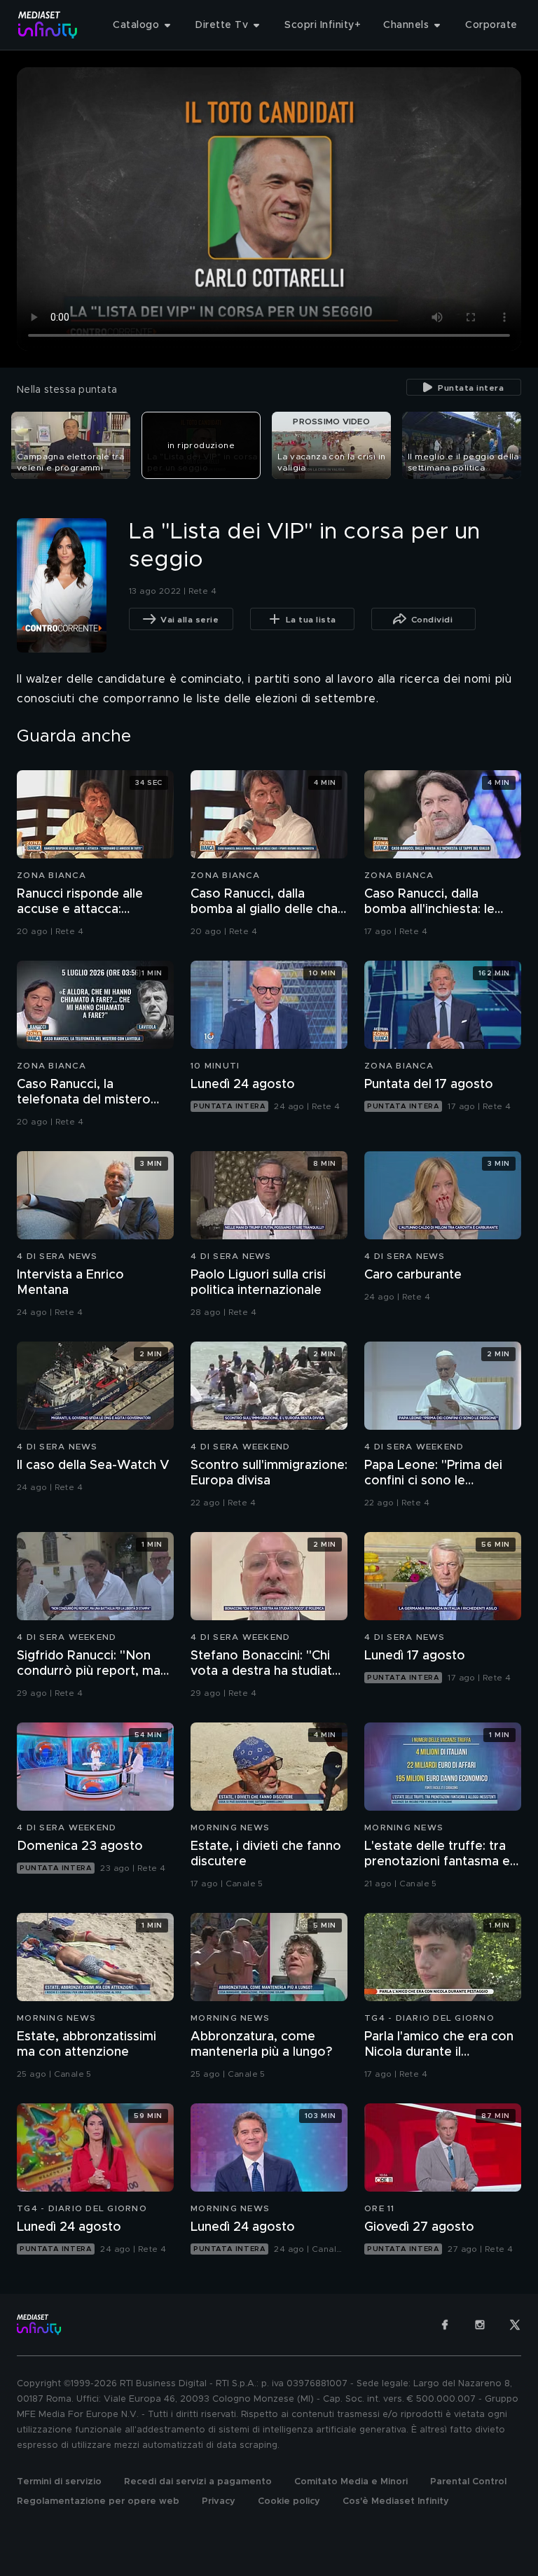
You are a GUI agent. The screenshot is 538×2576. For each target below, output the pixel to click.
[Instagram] (480, 2325)
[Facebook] (445, 2325)
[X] (515, 2325)
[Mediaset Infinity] (48, 25)
